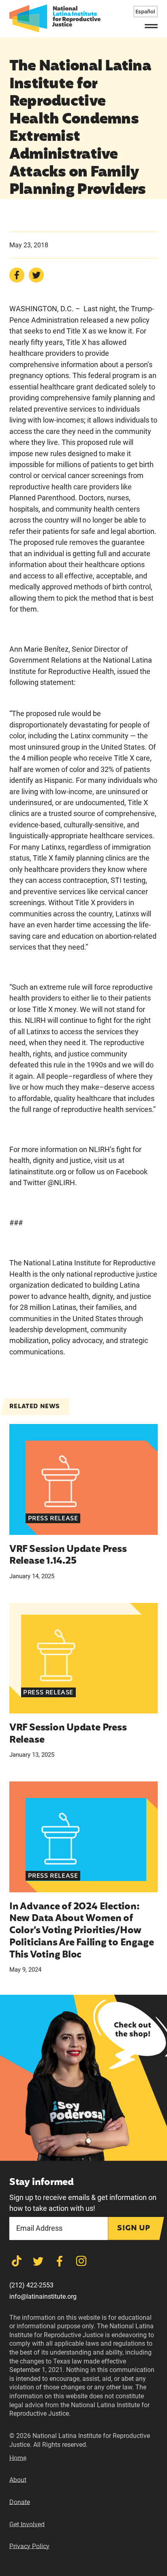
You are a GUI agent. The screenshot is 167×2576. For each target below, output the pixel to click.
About (18, 2480)
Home (18, 2458)
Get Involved (27, 2524)
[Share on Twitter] (36, 275)
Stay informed (42, 2183)
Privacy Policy (29, 2546)
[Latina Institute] (55, 18)
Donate (20, 2502)
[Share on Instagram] (81, 2261)
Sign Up (134, 2228)
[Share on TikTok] (17, 2261)
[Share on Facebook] (17, 275)
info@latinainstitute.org (43, 2297)
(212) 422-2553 (31, 2285)
